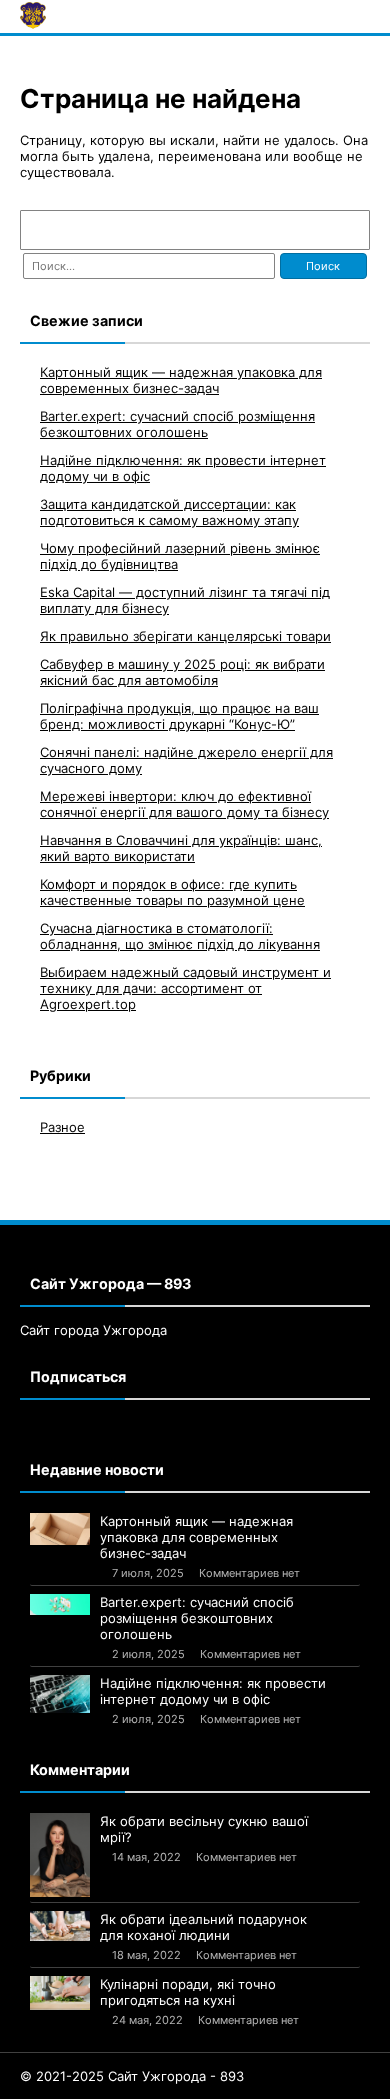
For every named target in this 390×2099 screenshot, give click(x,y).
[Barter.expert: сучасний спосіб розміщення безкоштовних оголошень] (60, 1604)
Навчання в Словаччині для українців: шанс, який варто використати (181, 848)
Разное (62, 1127)
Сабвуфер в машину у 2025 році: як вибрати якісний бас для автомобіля (182, 672)
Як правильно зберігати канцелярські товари (185, 636)
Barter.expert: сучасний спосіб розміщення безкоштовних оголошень (177, 424)
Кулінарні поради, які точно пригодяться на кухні (188, 1992)
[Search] (345, 230)
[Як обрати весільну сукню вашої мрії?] (60, 1855)
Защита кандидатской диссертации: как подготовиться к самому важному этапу (169, 512)
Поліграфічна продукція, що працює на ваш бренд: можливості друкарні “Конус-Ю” (179, 716)
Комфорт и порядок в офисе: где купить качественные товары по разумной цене (172, 892)
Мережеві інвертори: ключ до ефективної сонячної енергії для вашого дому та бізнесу (184, 804)
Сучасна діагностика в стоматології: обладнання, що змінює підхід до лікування (180, 936)
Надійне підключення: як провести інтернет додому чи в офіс (213, 1691)
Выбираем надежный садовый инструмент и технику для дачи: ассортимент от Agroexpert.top (185, 988)
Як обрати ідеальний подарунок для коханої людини (203, 1927)
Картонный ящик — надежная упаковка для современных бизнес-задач (181, 380)
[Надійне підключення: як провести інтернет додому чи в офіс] (60, 1693)
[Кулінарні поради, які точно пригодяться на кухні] (60, 1993)
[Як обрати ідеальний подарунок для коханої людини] (60, 1926)
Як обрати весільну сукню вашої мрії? (204, 1829)
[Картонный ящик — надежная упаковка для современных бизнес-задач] (60, 1529)
